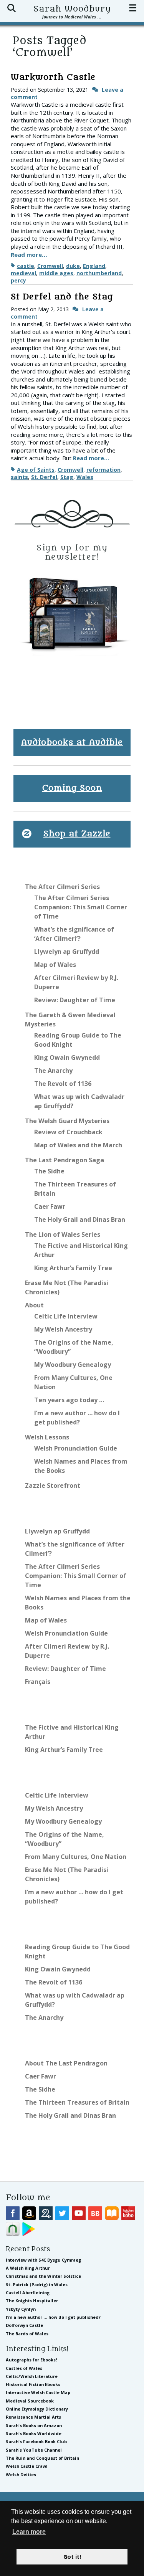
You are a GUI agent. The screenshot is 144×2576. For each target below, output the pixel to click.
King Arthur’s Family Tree (73, 1268)
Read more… (29, 254)
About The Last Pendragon (66, 2063)
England (94, 266)
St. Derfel (44, 477)
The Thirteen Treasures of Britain (77, 2102)
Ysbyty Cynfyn (21, 2309)
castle (26, 266)
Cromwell (50, 266)
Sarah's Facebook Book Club (36, 2441)
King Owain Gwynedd (67, 1057)
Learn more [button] (29, 2532)
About (34, 1305)
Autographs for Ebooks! (31, 2360)
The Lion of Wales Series (63, 1234)
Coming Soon (72, 788)
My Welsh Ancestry (63, 1329)
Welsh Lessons (47, 1437)
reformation (103, 470)
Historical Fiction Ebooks (33, 2384)
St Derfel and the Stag (62, 297)
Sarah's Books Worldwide (34, 2433)
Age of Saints (36, 470)
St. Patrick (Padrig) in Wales (37, 2284)
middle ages (56, 273)
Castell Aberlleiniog (28, 2293)
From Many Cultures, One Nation (76, 1857)
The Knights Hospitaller (32, 2301)
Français (38, 1682)
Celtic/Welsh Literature (32, 2376)
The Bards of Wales (27, 2334)
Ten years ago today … (69, 1400)
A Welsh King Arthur (28, 2268)
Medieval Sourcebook (30, 2401)
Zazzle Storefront (53, 1485)
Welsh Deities (21, 2474)
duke (73, 266)
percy (18, 280)
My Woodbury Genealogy (73, 1365)
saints (19, 477)
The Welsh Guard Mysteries (67, 1121)
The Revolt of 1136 (63, 1084)
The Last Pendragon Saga (65, 1160)
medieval (23, 273)
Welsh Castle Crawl (27, 2466)
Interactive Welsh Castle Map (38, 2392)
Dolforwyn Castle (24, 2325)
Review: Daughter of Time (75, 1000)
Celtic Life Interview (66, 1316)
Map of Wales (55, 965)
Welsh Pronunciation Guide (76, 1448)
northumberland (99, 273)
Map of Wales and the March (78, 1145)
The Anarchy (53, 1071)
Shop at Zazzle (77, 834)
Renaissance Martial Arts (33, 2417)
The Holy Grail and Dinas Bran (80, 1219)
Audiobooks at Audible (72, 743)
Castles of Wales (24, 2368)
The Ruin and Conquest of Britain (42, 2458)
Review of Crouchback (68, 1132)
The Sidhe (49, 1171)
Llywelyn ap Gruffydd (67, 952)
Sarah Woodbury (72, 9)
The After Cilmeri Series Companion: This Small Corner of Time (81, 907)
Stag (67, 477)
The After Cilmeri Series (62, 887)
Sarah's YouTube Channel (34, 2450)
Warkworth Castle (53, 77)
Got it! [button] (72, 2557)
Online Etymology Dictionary (37, 2409)
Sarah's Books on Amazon (34, 2425)
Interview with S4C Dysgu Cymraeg (43, 2260)
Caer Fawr (50, 1206)
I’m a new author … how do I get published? (53, 2317)
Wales (85, 477)
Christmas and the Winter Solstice (43, 2276)
